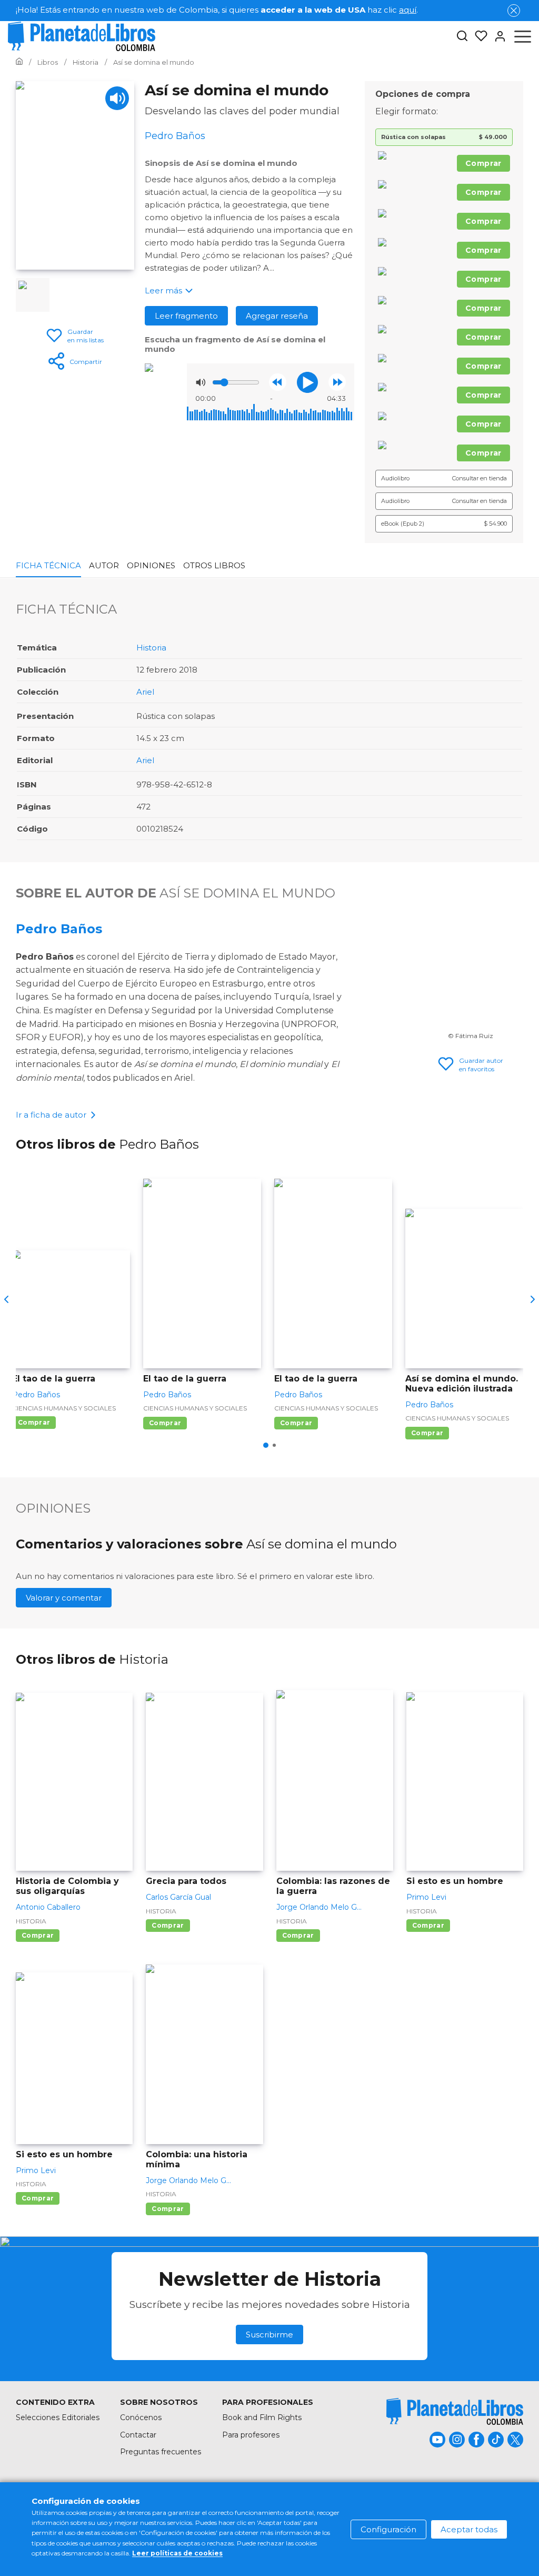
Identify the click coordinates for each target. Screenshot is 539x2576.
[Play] (117, 98)
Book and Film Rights (262, 2417)
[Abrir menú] (523, 36)
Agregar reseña (277, 316)
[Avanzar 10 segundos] (337, 382)
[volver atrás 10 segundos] (278, 382)
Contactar (138, 2435)
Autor (104, 565)
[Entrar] (497, 36)
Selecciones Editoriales (58, 2417)
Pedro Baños (59, 929)
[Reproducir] (307, 382)
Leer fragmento (186, 316)
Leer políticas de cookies (177, 2553)
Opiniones (151, 565)
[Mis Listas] (478, 36)
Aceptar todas (469, 2529)
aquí (408, 10)
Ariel (145, 692)
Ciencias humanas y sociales (64, 1408)
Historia (151, 648)
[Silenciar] (201, 382)
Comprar (483, 163)
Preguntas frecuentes (161, 2452)
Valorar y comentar (64, 1598)
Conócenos (141, 2417)
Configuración (388, 2529)
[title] (455, 2411)
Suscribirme (269, 2335)
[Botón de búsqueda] (462, 37)
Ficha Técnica (48, 565)
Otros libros (214, 565)
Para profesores (251, 2435)
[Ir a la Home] (19, 62)
